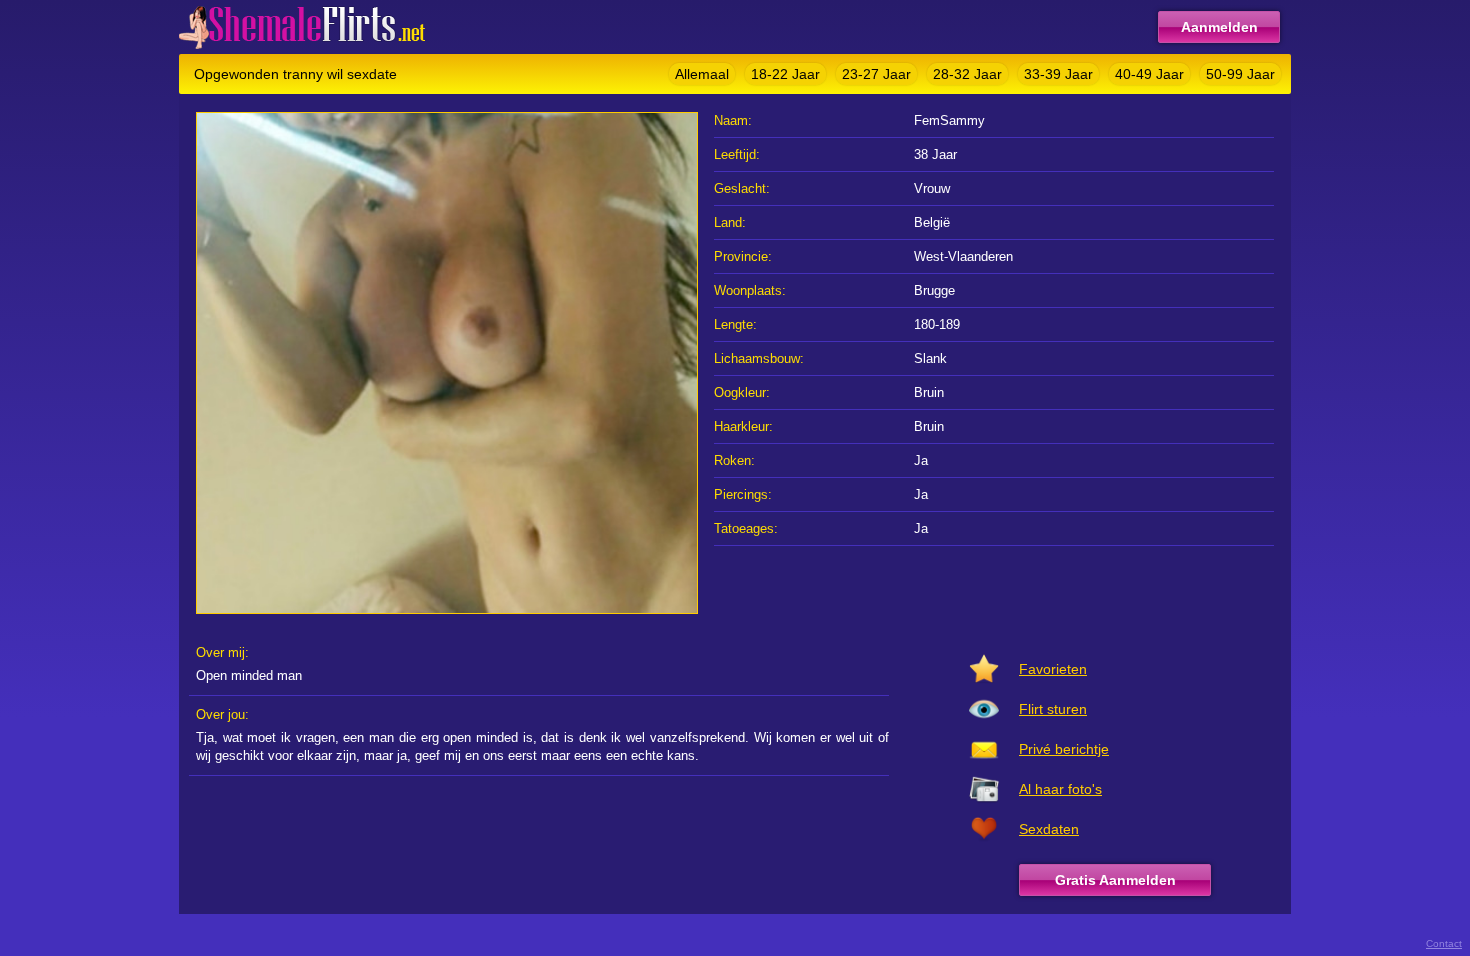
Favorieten (1053, 669)
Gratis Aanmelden (1115, 880)
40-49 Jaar (1149, 74)
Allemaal (702, 74)
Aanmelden (1219, 27)
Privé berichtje (1064, 749)
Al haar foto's (1060, 789)
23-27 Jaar (876, 74)
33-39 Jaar (1058, 74)
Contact (1444, 943)
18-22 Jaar (785, 74)
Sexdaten (1049, 829)
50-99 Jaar (1240, 74)
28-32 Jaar (967, 74)
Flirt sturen (1053, 709)
